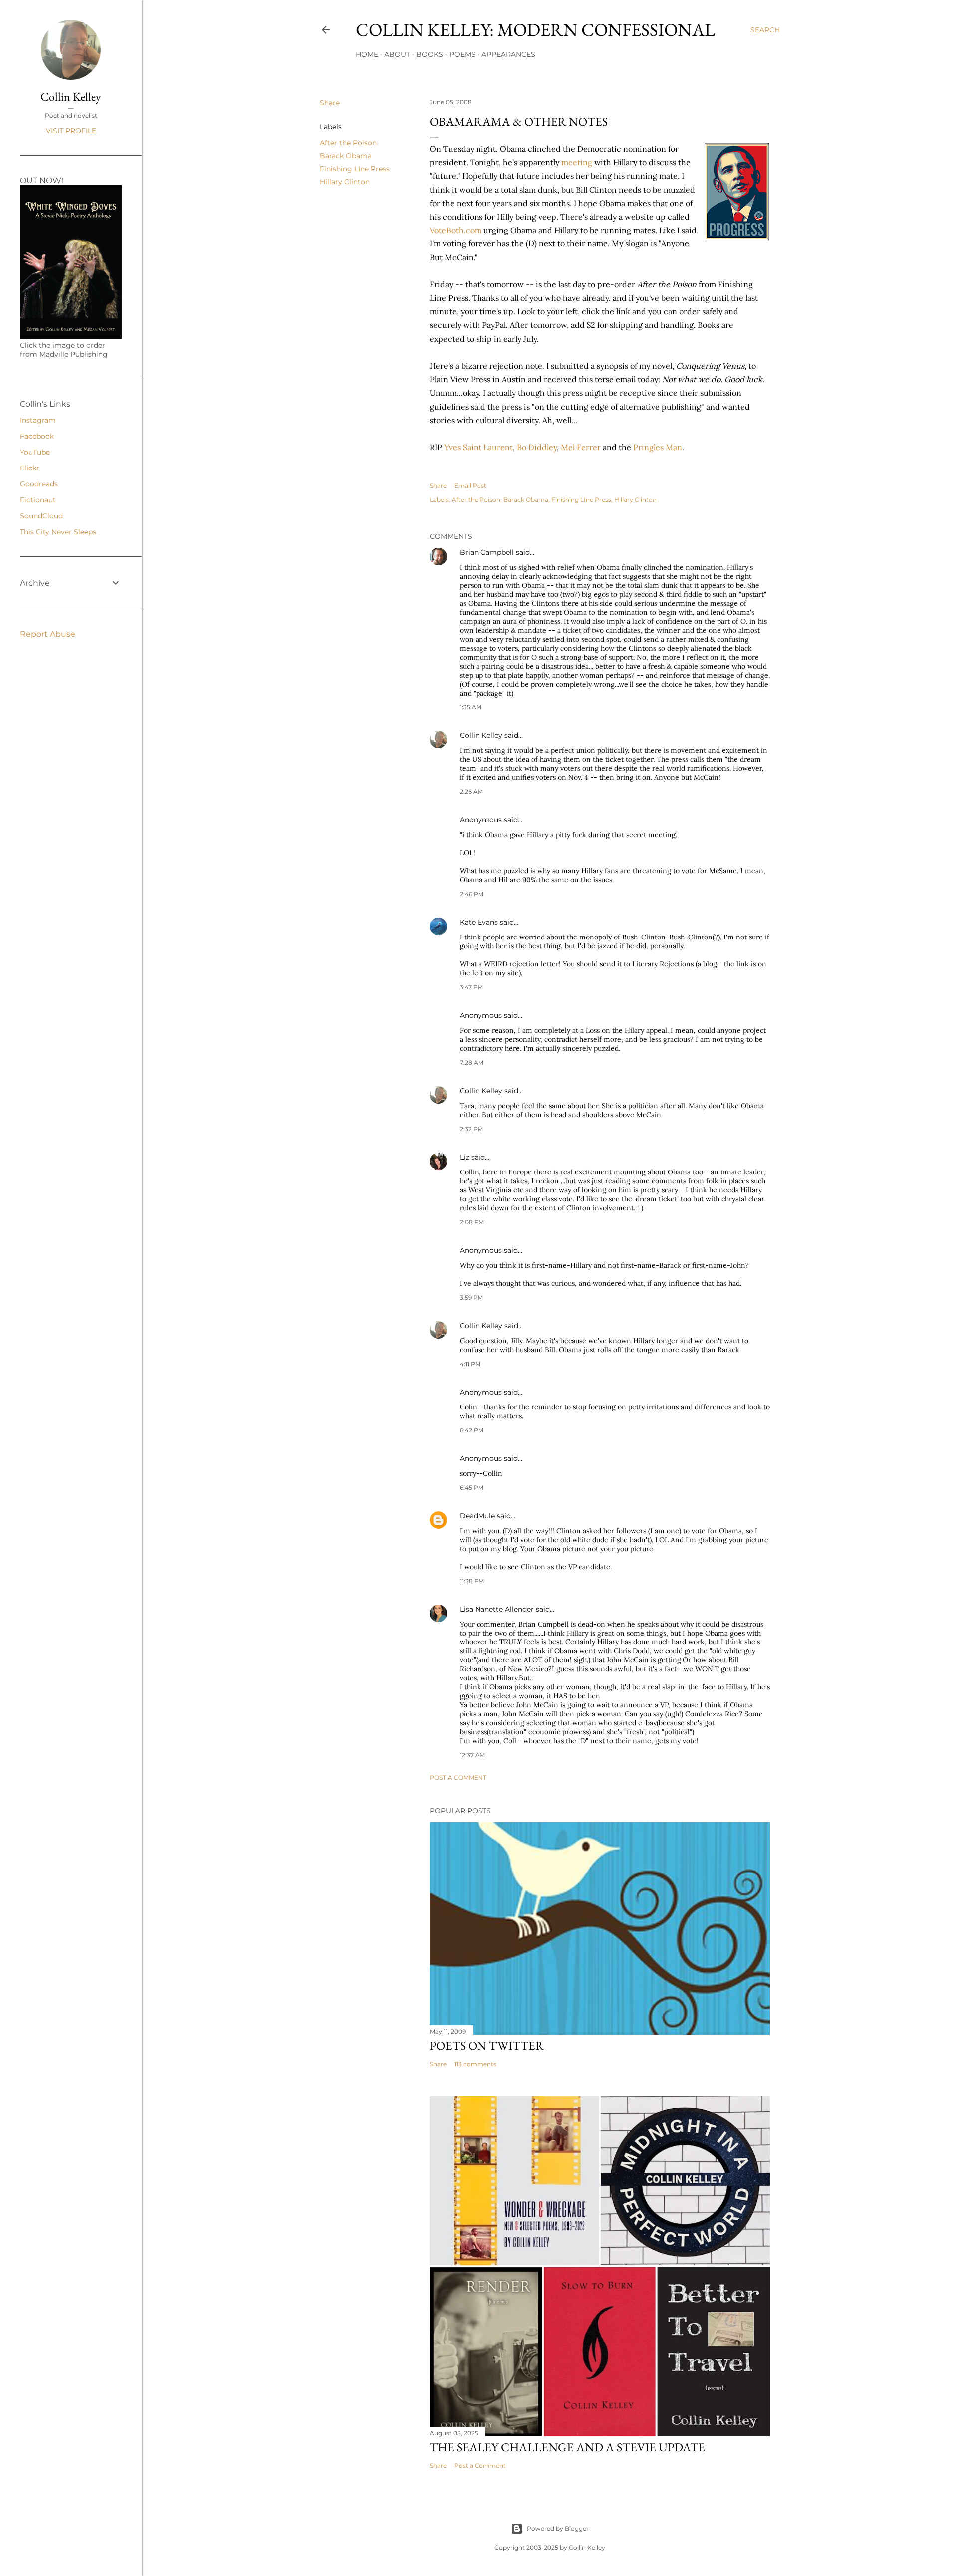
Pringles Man (658, 447)
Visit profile (71, 131)
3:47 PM (471, 987)
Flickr (30, 468)
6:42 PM (472, 1430)
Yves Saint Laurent (479, 447)
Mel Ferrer (581, 447)
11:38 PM (472, 1581)
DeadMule (477, 1516)
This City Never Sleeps (58, 532)
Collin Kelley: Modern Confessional (535, 30)
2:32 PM (471, 1129)
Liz (464, 1157)
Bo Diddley (537, 447)
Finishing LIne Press (355, 169)
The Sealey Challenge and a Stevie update (567, 2447)
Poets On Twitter (487, 2045)
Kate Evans (479, 922)
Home (367, 54)
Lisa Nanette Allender (497, 1609)
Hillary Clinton (345, 182)
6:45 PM (472, 1488)
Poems (462, 54)
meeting (577, 162)
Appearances (508, 54)
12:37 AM (472, 1755)
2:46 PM (472, 894)
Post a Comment (458, 1777)
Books (430, 54)
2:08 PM (472, 1222)
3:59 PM (471, 1297)
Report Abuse (48, 634)
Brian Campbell (487, 552)
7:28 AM (472, 1062)
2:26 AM (471, 792)
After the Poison (348, 143)
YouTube (35, 452)
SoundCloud (41, 516)
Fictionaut (38, 500)
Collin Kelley (481, 735)
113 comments (475, 2064)
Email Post (470, 486)
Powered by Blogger (558, 2528)
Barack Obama (346, 156)
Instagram (38, 420)
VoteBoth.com (456, 230)
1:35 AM (471, 707)
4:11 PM (470, 1364)
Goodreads (39, 484)
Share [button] (330, 103)
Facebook (37, 436)
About (397, 54)
